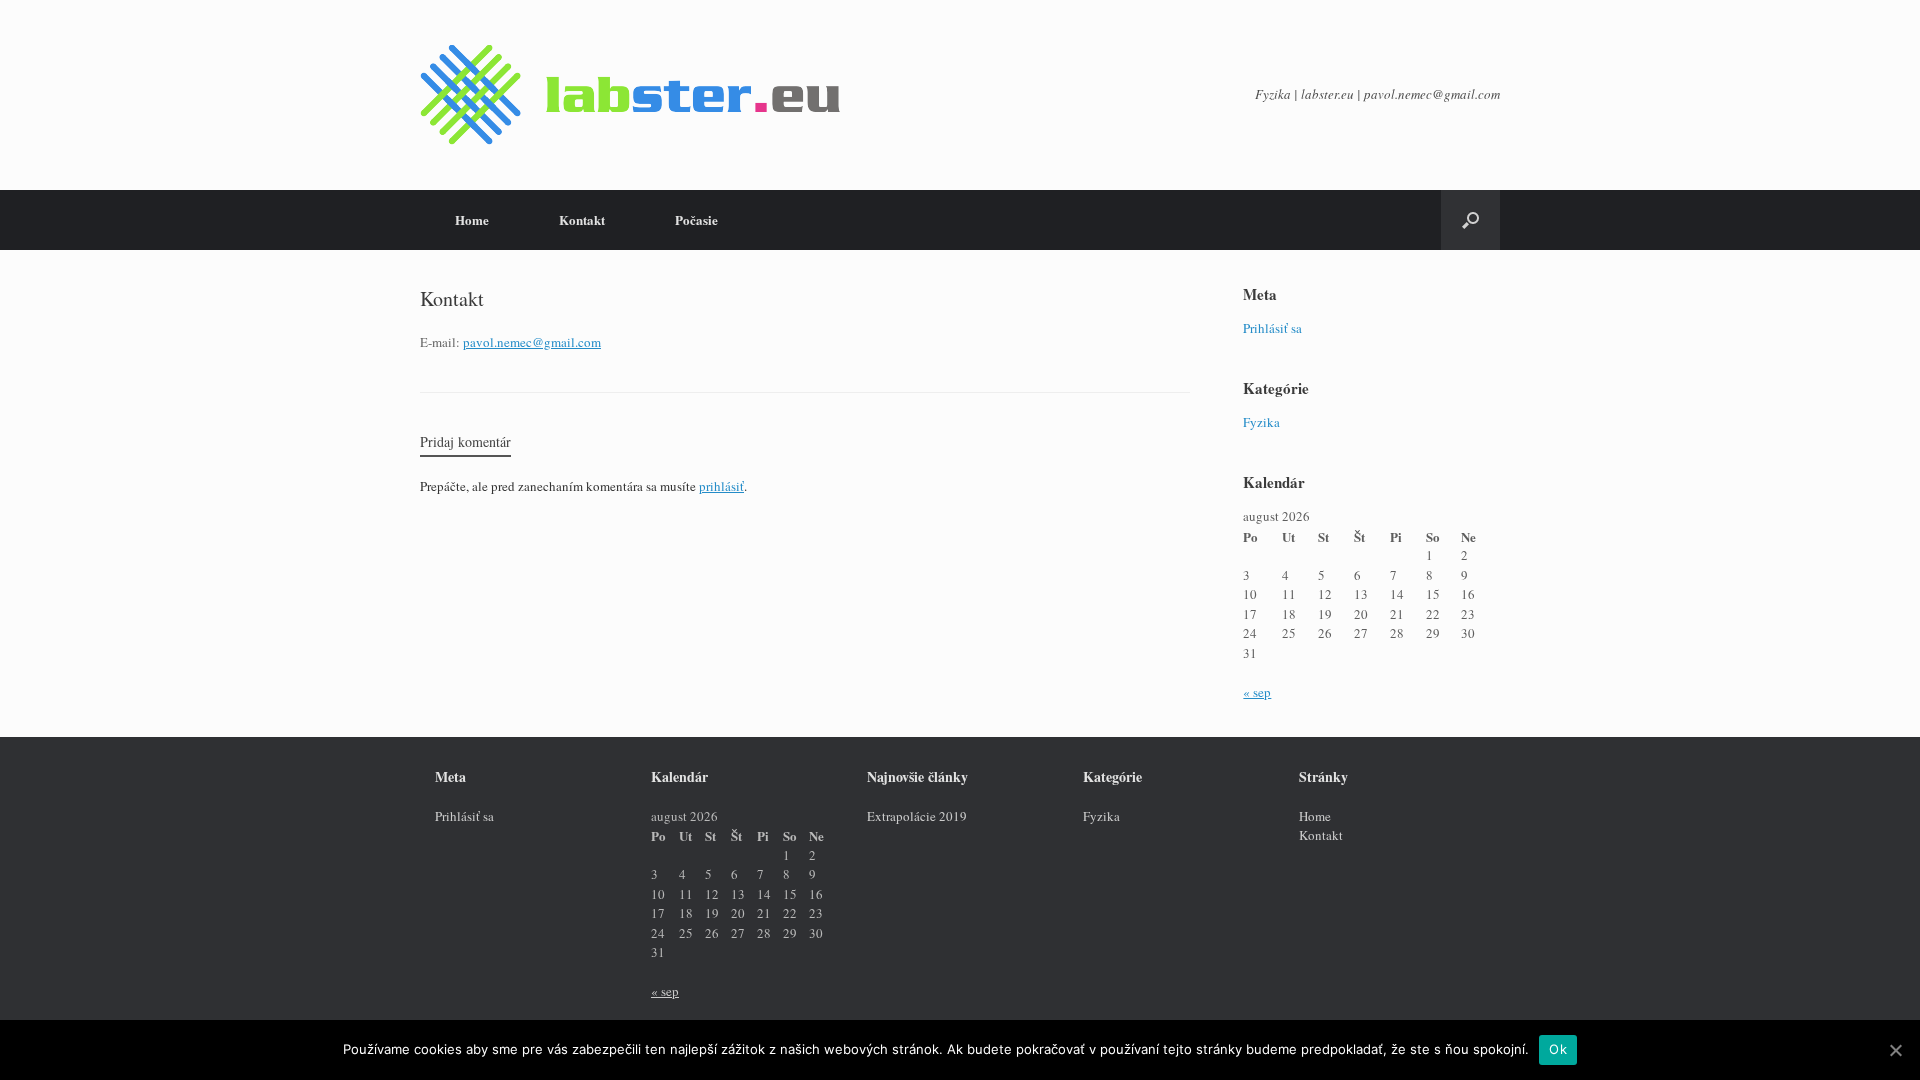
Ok (1558, 1049)
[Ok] (1895, 1050)
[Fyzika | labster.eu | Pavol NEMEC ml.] (630, 95)
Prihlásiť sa (1272, 328)
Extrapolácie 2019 (917, 816)
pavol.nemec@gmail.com (532, 342)
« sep (1257, 692)
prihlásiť (721, 486)
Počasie (696, 219)
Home (472, 219)
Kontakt (582, 219)
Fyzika (1261, 422)
